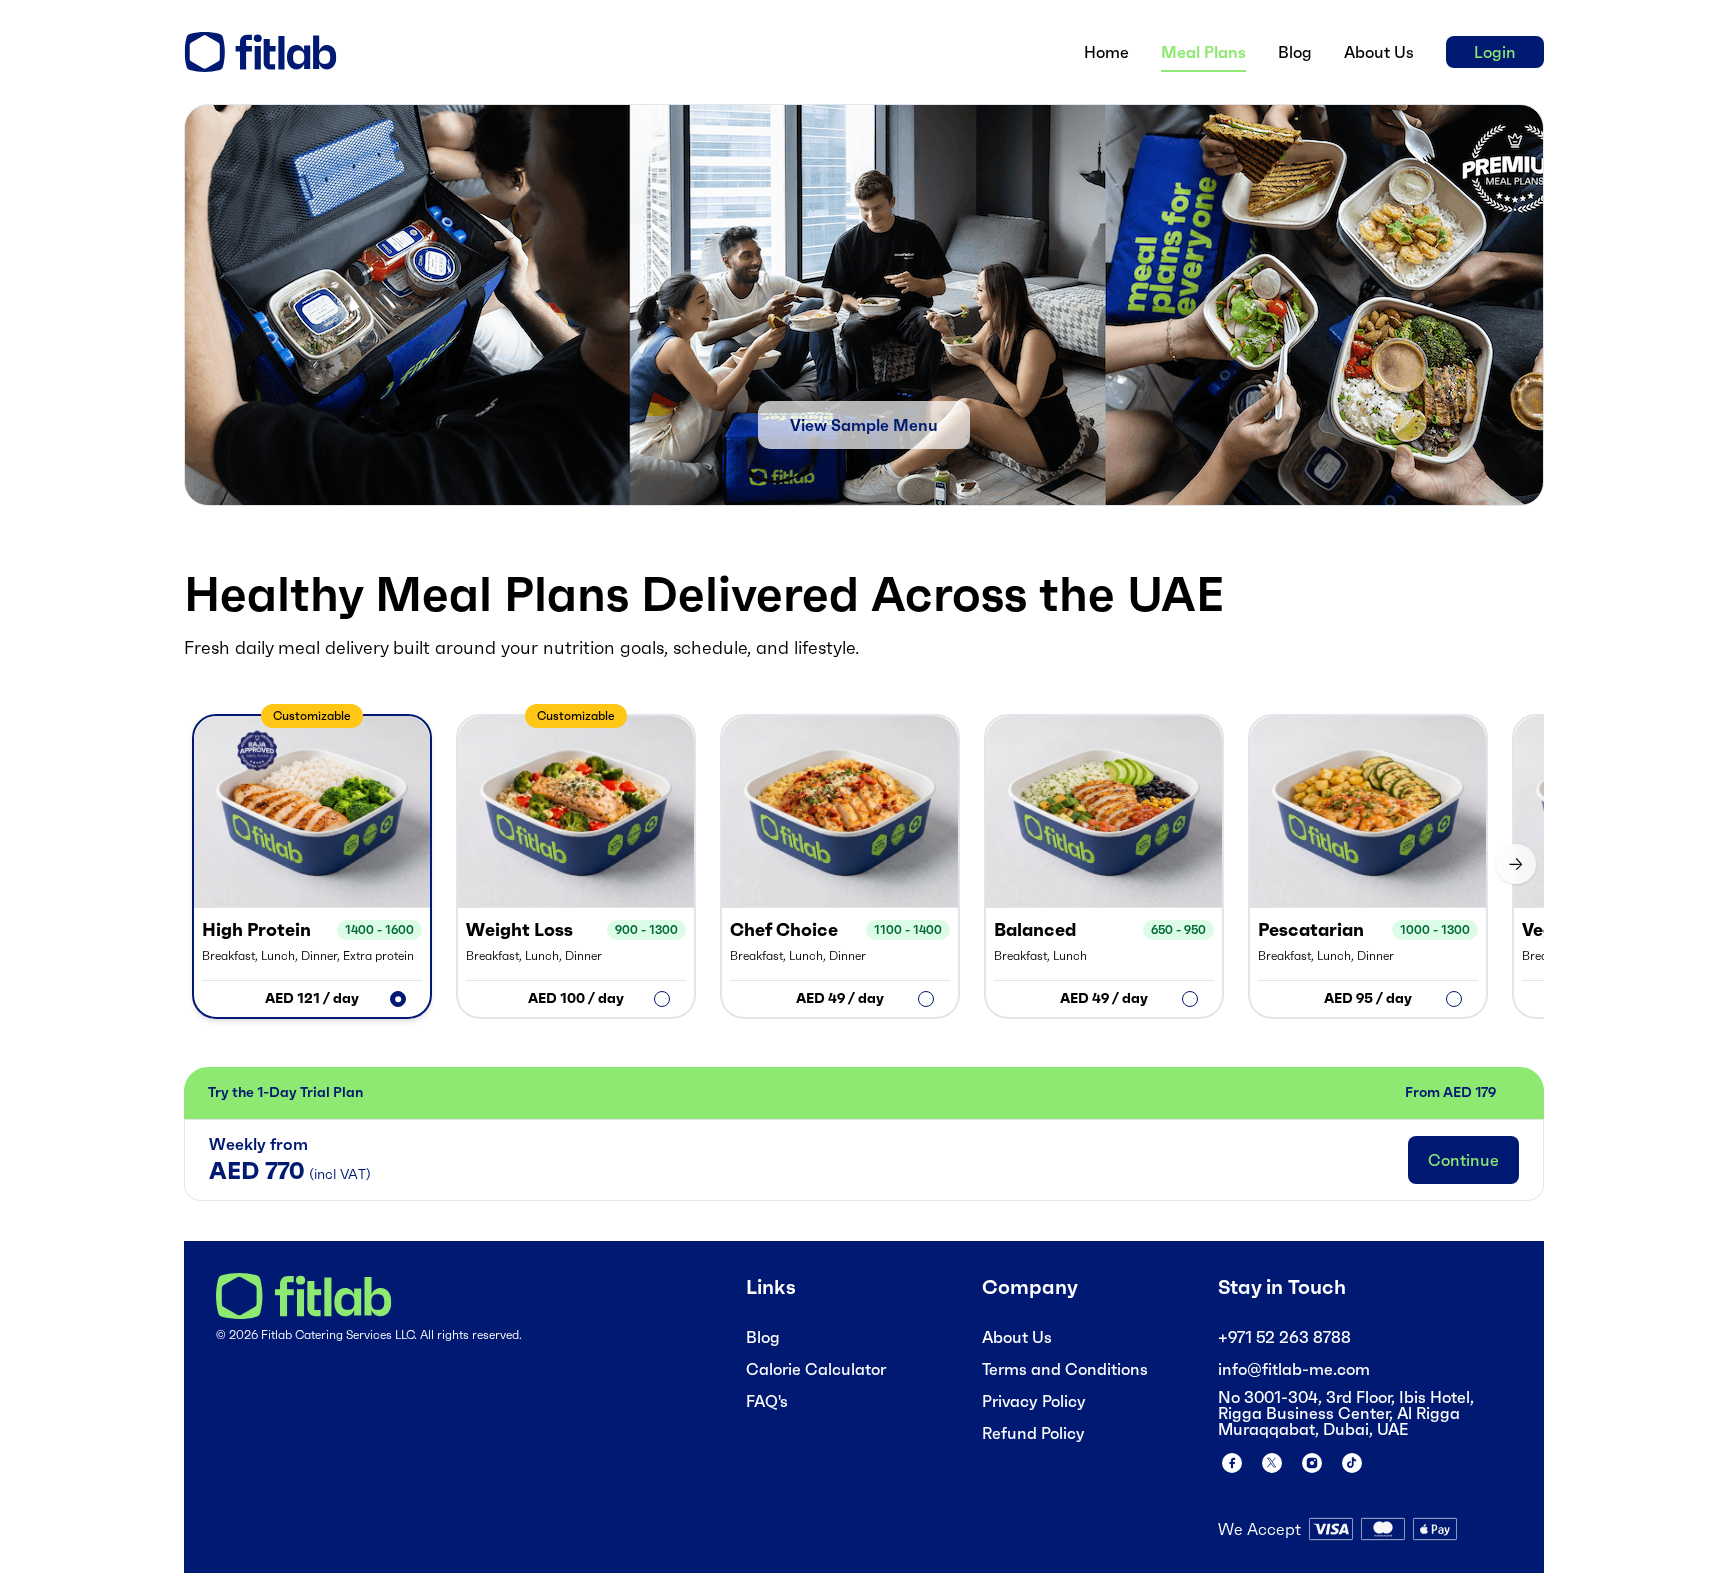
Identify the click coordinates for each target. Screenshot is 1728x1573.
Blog (1295, 52)
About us (1379, 52)
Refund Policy (1033, 1433)
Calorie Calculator (816, 1369)
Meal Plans (1203, 52)
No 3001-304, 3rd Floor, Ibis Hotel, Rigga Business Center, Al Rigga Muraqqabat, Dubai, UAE (1346, 1413)
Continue (1463, 1160)
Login (1495, 52)
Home (1106, 52)
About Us (1017, 1337)
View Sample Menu (864, 425)
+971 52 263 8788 (1284, 1337)
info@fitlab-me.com (1294, 1369)
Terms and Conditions (1065, 1369)
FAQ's (767, 1401)
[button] (312, 866)
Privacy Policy (1034, 1401)
